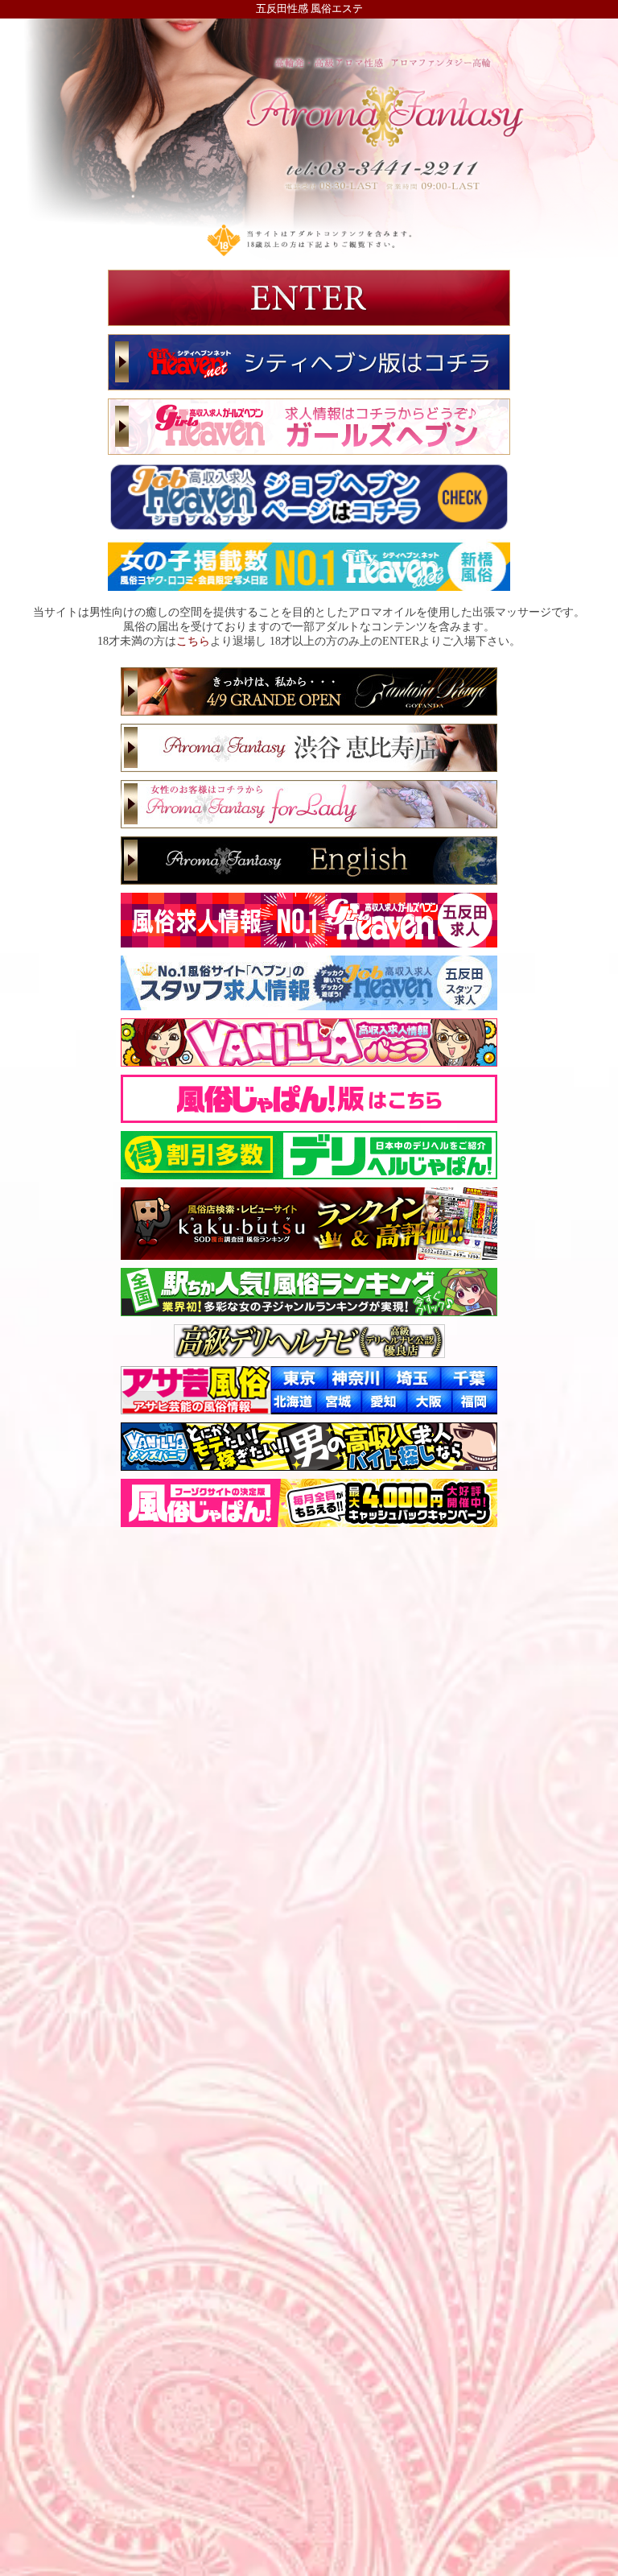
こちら (193, 641)
